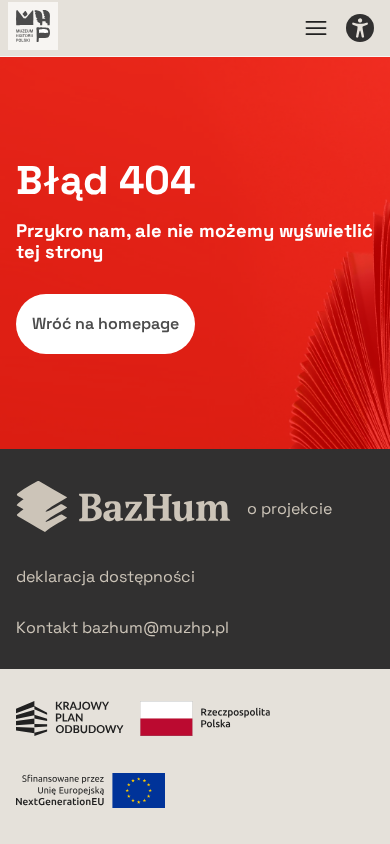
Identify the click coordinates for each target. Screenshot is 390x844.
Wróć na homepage (105, 323)
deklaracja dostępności (105, 576)
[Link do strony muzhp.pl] (33, 28)
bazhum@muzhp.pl (155, 627)
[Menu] (316, 28)
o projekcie (289, 508)
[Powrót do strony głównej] (123, 508)
